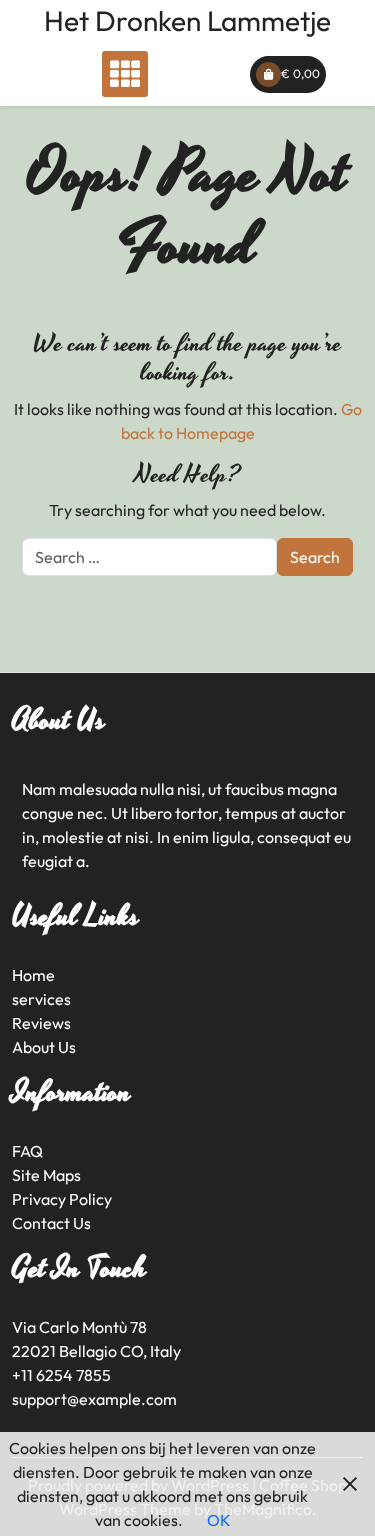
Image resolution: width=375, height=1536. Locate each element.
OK (219, 1520)
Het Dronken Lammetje (187, 20)
